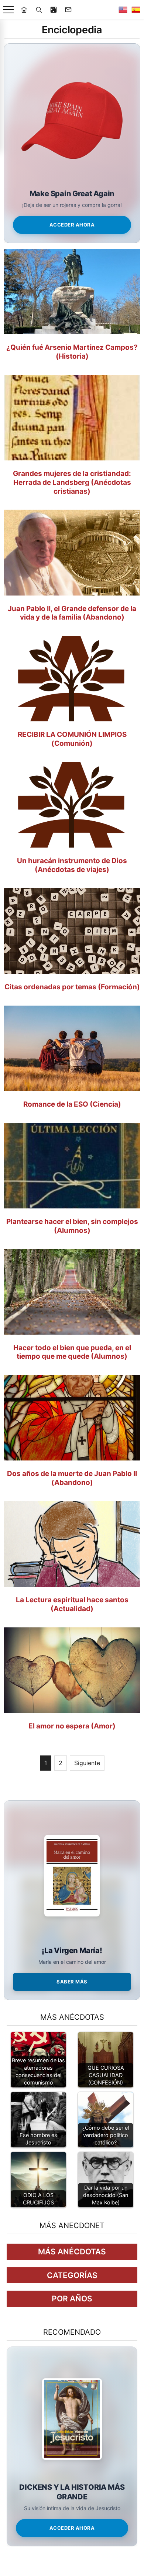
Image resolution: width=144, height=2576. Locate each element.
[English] (123, 10)
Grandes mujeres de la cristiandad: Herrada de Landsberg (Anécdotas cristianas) (72, 482)
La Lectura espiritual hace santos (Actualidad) (72, 1604)
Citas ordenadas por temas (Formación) (72, 987)
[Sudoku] (54, 10)
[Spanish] (136, 10)
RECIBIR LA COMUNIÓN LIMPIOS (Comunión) (72, 739)
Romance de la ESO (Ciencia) (72, 1104)
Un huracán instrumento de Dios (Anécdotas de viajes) (72, 865)
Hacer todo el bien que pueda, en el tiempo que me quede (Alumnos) (72, 1352)
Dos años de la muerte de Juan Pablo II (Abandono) (72, 1478)
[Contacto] (68, 10)
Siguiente (87, 1763)
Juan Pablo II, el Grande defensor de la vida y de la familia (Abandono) (72, 613)
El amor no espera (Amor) (72, 1726)
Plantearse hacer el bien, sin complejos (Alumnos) (72, 1226)
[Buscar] (39, 10)
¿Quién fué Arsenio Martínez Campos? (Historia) (72, 352)
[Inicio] (24, 10)
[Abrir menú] (8, 10)
